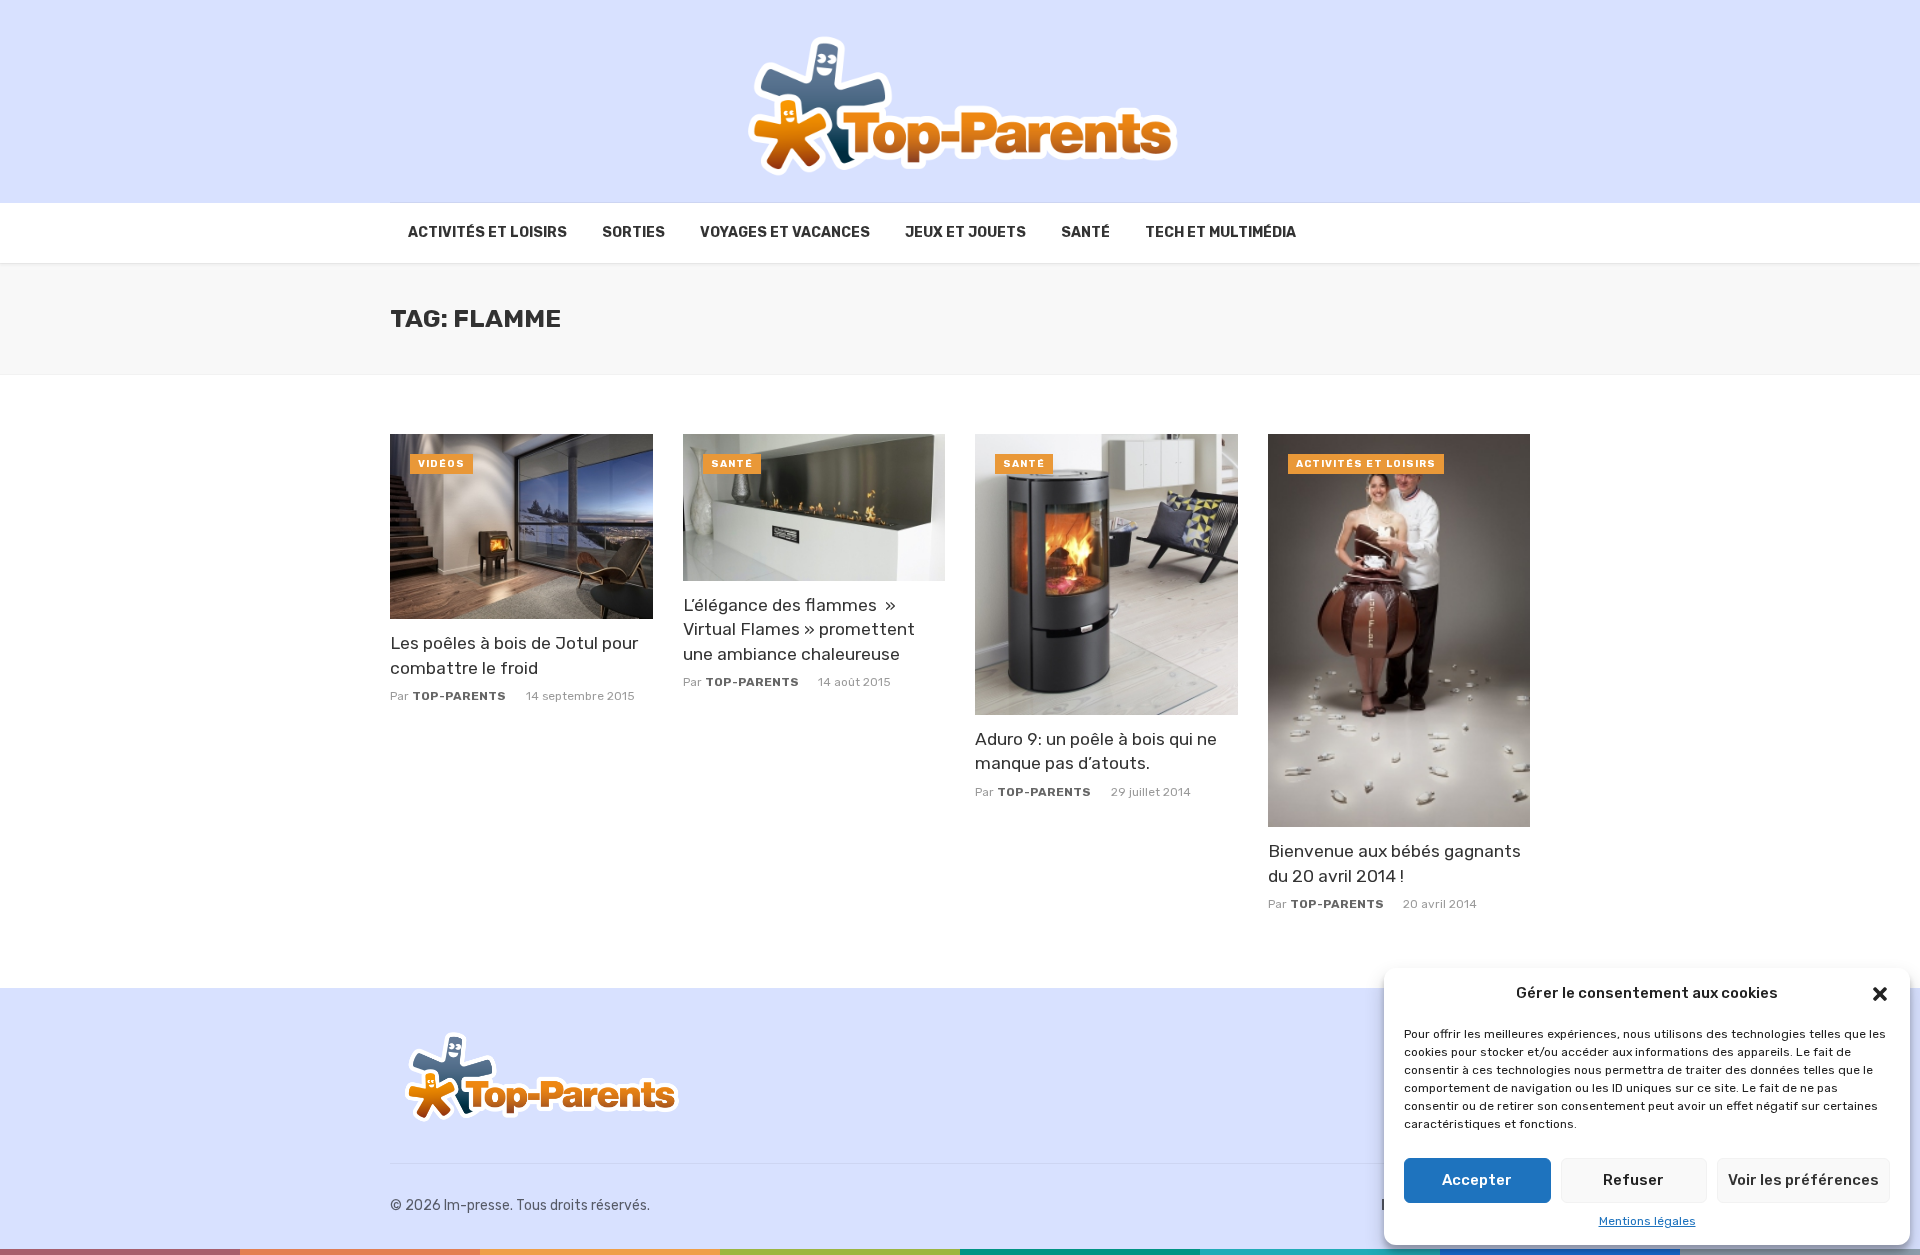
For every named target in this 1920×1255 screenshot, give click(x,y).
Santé (1085, 232)
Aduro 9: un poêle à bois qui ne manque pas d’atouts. (1096, 751)
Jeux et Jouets (965, 232)
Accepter (1477, 1180)
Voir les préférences (1803, 1180)
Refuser (1633, 1180)
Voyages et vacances (785, 232)
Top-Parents (459, 696)
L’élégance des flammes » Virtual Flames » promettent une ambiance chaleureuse (799, 629)
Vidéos (441, 464)
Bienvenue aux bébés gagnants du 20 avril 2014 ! (1394, 863)
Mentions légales (1647, 1221)
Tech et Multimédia (1220, 232)
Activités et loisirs (487, 232)
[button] (1880, 994)
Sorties (633, 232)
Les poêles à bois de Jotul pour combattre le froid (514, 655)
